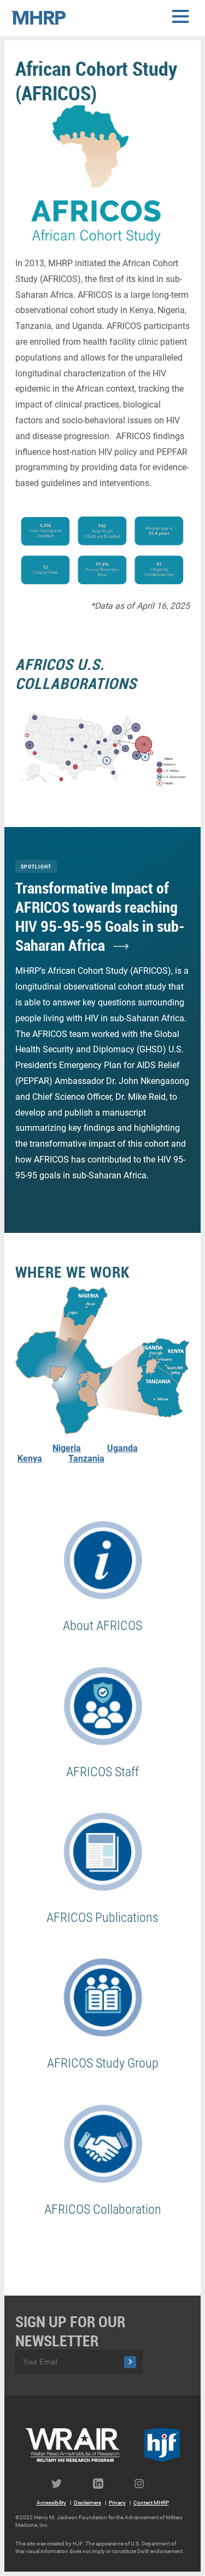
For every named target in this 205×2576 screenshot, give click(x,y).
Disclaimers (87, 2503)
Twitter (61, 2484)
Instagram (144, 2484)
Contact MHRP (151, 2503)
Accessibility (51, 2503)
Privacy (117, 2503)
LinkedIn (103, 2484)
